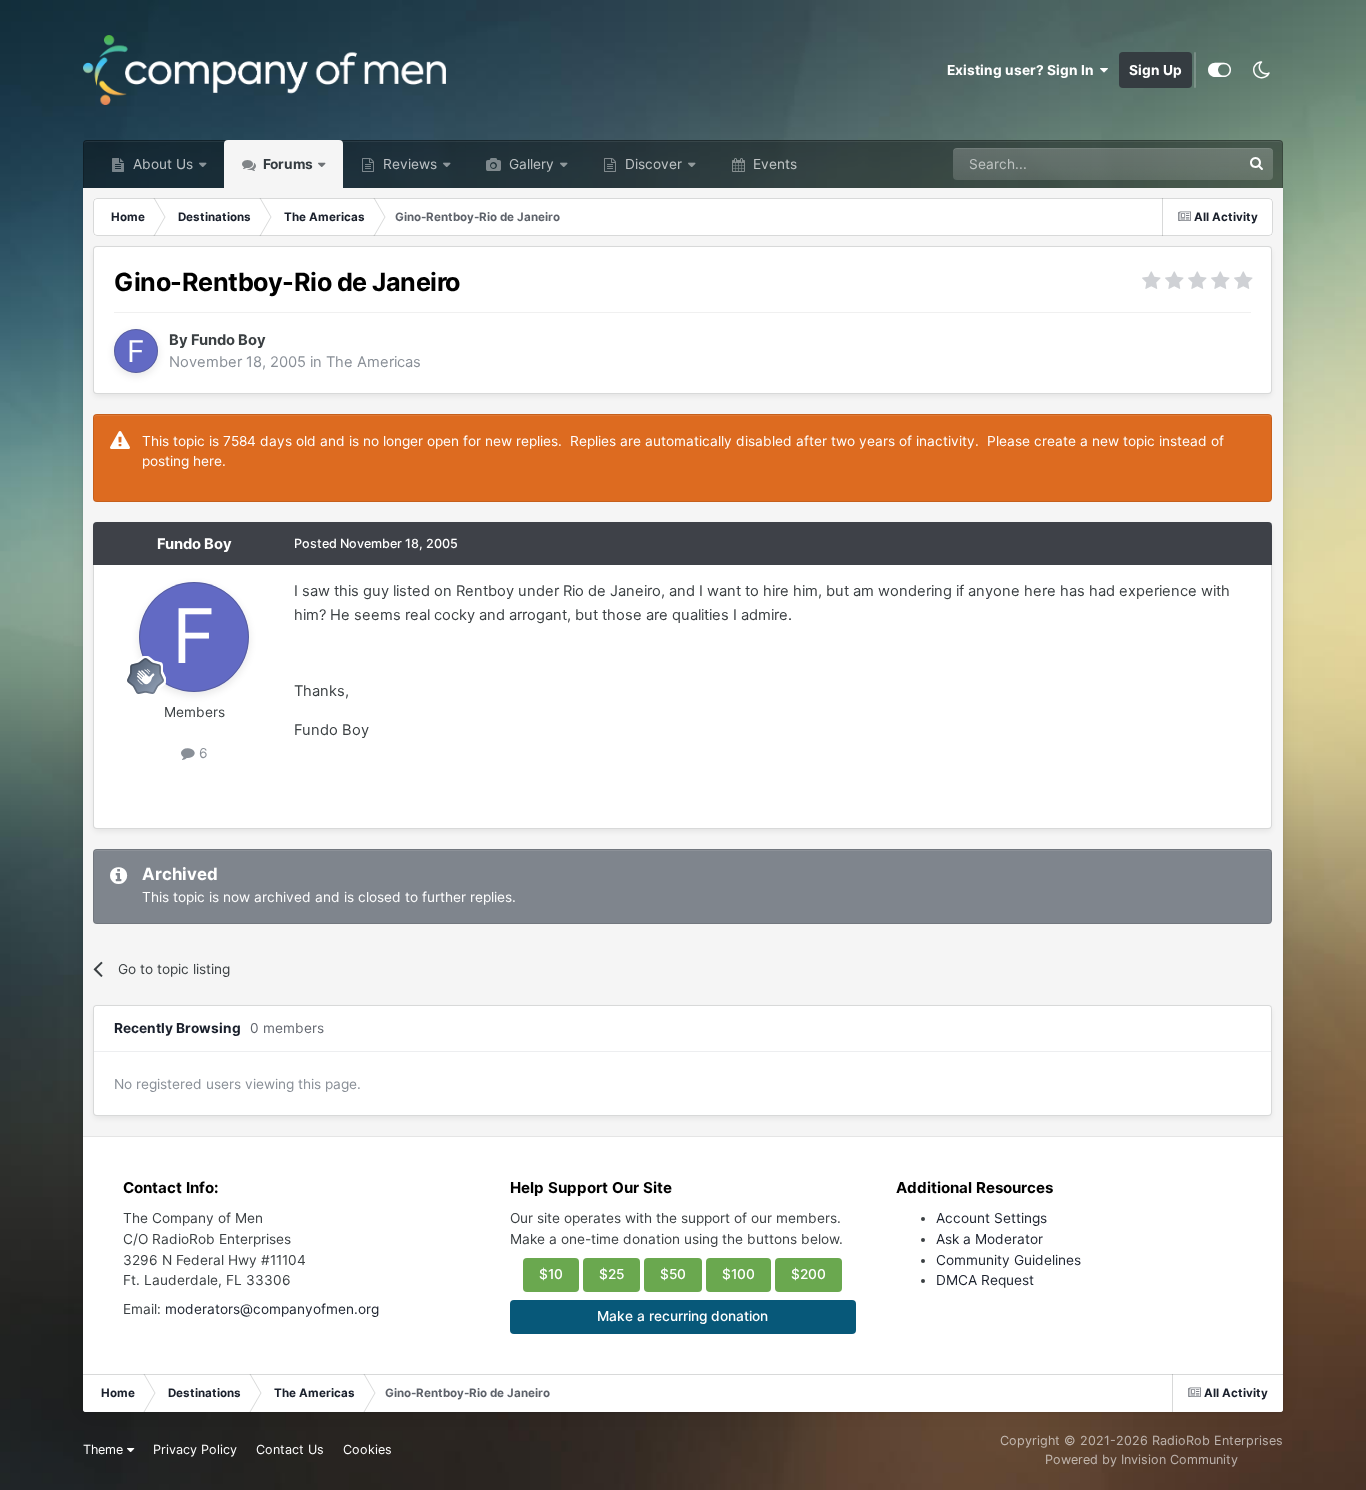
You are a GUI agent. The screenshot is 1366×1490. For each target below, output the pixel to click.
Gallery (529, 164)
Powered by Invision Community (1141, 1459)
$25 (611, 1274)
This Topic (1182, 163)
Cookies (367, 1449)
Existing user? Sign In (1023, 70)
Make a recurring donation (682, 1316)
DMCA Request (985, 1280)
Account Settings (991, 1218)
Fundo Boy (228, 340)
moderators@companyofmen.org (272, 1309)
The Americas (373, 362)
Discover (651, 164)
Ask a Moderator (989, 1239)
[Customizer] (1219, 70)
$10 (551, 1274)
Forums (286, 164)
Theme (105, 1449)
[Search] (1257, 164)
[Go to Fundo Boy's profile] (136, 351)
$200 (808, 1274)
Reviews (408, 164)
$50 (673, 1274)
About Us (161, 164)
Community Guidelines (1008, 1260)
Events (773, 164)
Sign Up (1155, 70)
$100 (738, 1274)
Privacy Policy (195, 1449)
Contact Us (290, 1449)
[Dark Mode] (1262, 70)
